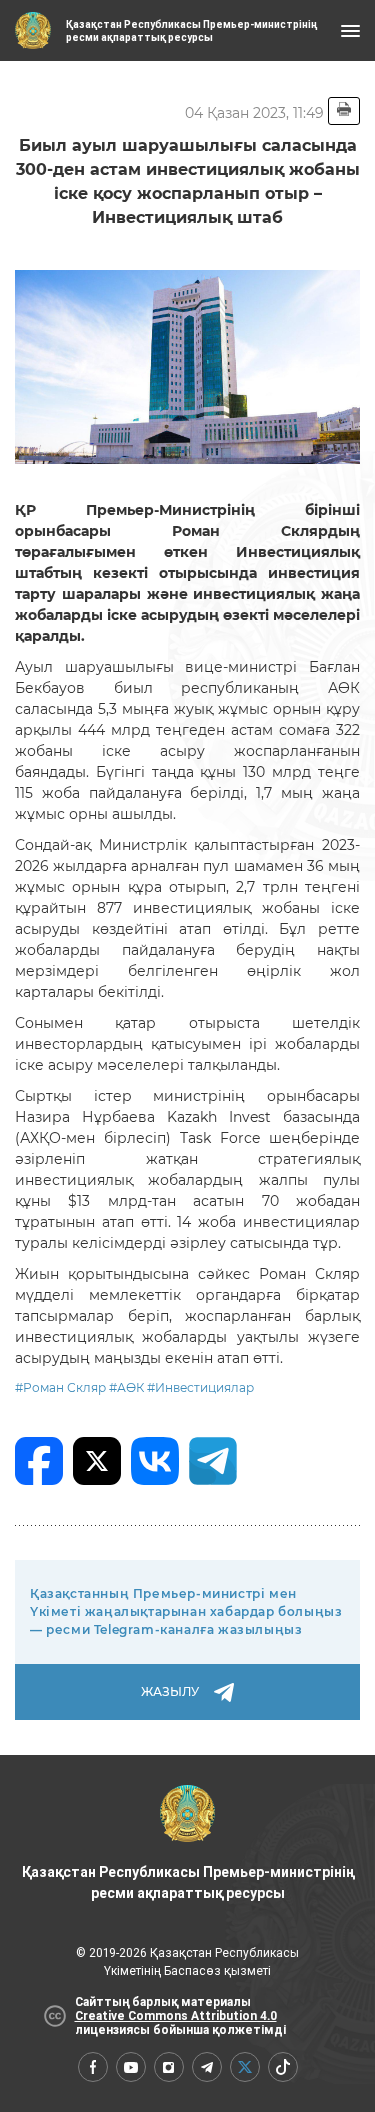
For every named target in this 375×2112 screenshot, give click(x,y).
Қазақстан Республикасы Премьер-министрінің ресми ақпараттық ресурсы (188, 1882)
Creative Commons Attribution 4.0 (176, 2016)
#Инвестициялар (200, 1387)
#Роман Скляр (60, 1387)
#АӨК (126, 1387)
